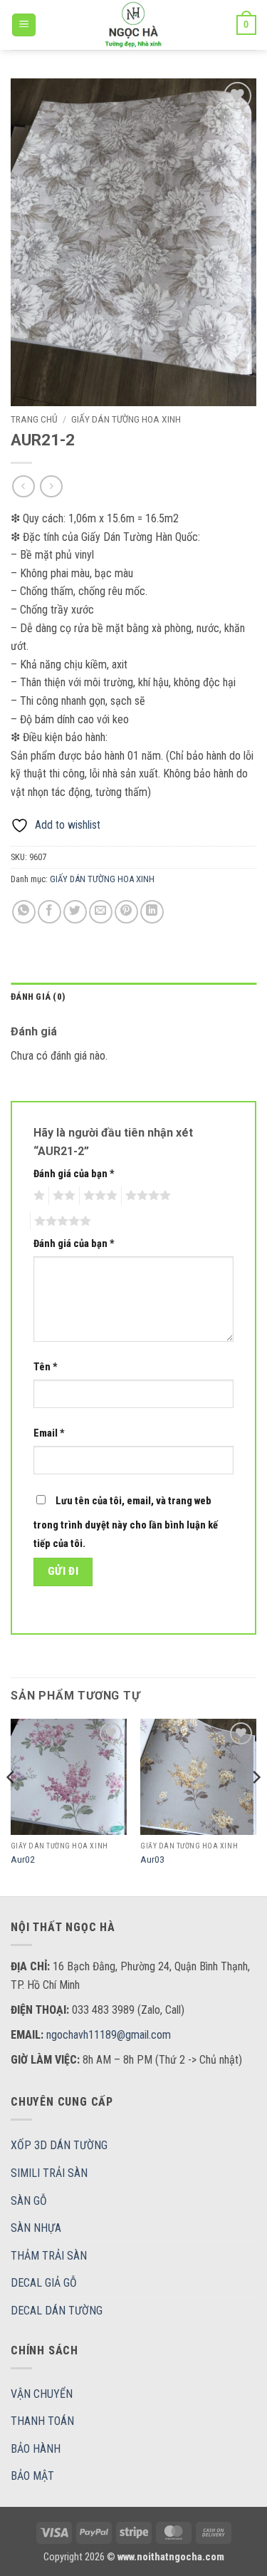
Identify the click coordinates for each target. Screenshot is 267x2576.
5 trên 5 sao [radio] (61, 1221)
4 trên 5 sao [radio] (146, 1196)
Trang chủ (34, 419)
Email (49, 1433)
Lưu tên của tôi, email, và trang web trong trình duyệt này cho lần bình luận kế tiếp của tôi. (126, 1522)
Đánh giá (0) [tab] (38, 997)
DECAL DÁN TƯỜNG (57, 2311)
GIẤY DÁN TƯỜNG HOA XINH (126, 419)
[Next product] (23, 486)
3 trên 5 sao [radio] (98, 1196)
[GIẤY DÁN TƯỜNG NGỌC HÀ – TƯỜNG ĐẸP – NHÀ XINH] (134, 25)
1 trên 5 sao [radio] (37, 1196)
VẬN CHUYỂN (42, 2394)
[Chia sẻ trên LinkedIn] (152, 912)
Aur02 (23, 1859)
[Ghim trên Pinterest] (126, 912)
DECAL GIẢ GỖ (44, 2283)
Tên (46, 1367)
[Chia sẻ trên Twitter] (75, 912)
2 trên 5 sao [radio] (62, 1196)
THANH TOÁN (42, 2421)
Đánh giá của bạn (74, 1174)
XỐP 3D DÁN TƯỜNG (59, 2145)
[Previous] (11, 1806)
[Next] (256, 1806)
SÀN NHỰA (36, 2228)
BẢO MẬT (32, 2476)
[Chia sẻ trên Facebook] (49, 912)
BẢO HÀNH (36, 2449)
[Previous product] (51, 486)
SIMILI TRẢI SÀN (49, 2173)
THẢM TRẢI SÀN (49, 2256)
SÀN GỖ (29, 2201)
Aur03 (152, 1859)
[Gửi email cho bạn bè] (101, 912)
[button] (24, 25)
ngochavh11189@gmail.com (109, 2035)
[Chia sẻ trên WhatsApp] (24, 912)
